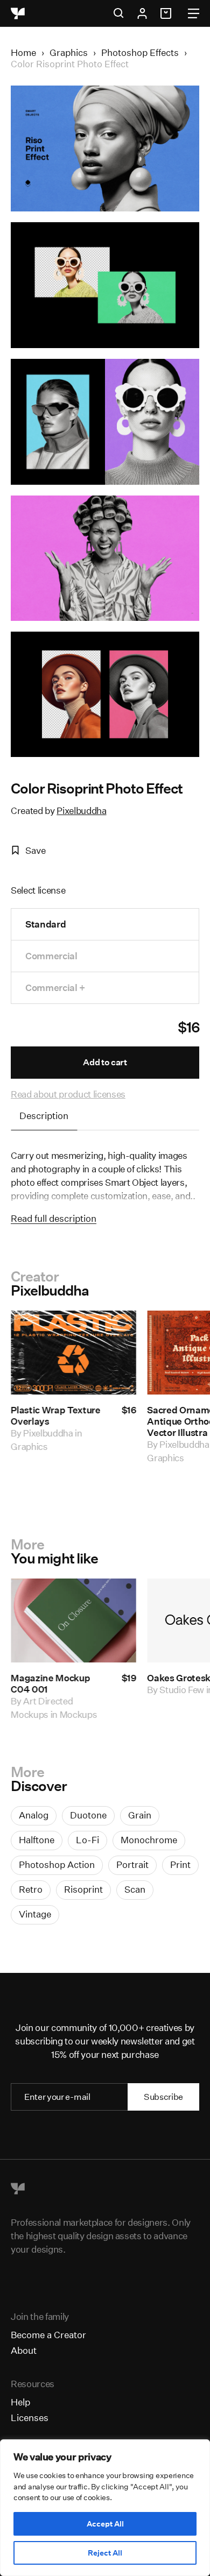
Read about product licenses (68, 1094)
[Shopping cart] (167, 13)
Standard (45, 924)
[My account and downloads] (142, 13)
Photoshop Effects (140, 52)
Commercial (51, 956)
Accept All (105, 2524)
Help (20, 2402)
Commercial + (55, 988)
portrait (132, 1864)
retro (31, 1889)
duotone (88, 1815)
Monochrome (149, 1840)
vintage (35, 1914)
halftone (37, 1840)
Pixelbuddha (81, 811)
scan (135, 1889)
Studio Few (182, 1690)
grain (140, 1815)
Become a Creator (48, 2335)
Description (44, 1116)
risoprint (83, 1889)
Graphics (69, 52)
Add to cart (105, 1062)
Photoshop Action (57, 1864)
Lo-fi (87, 1840)
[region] (105, 2508)
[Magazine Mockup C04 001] (73, 1620)
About (24, 2350)
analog (34, 1815)
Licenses (30, 2418)
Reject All (105, 2553)
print (180, 1864)
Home (23, 52)
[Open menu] (194, 13)
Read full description (54, 1218)
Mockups (78, 1714)
